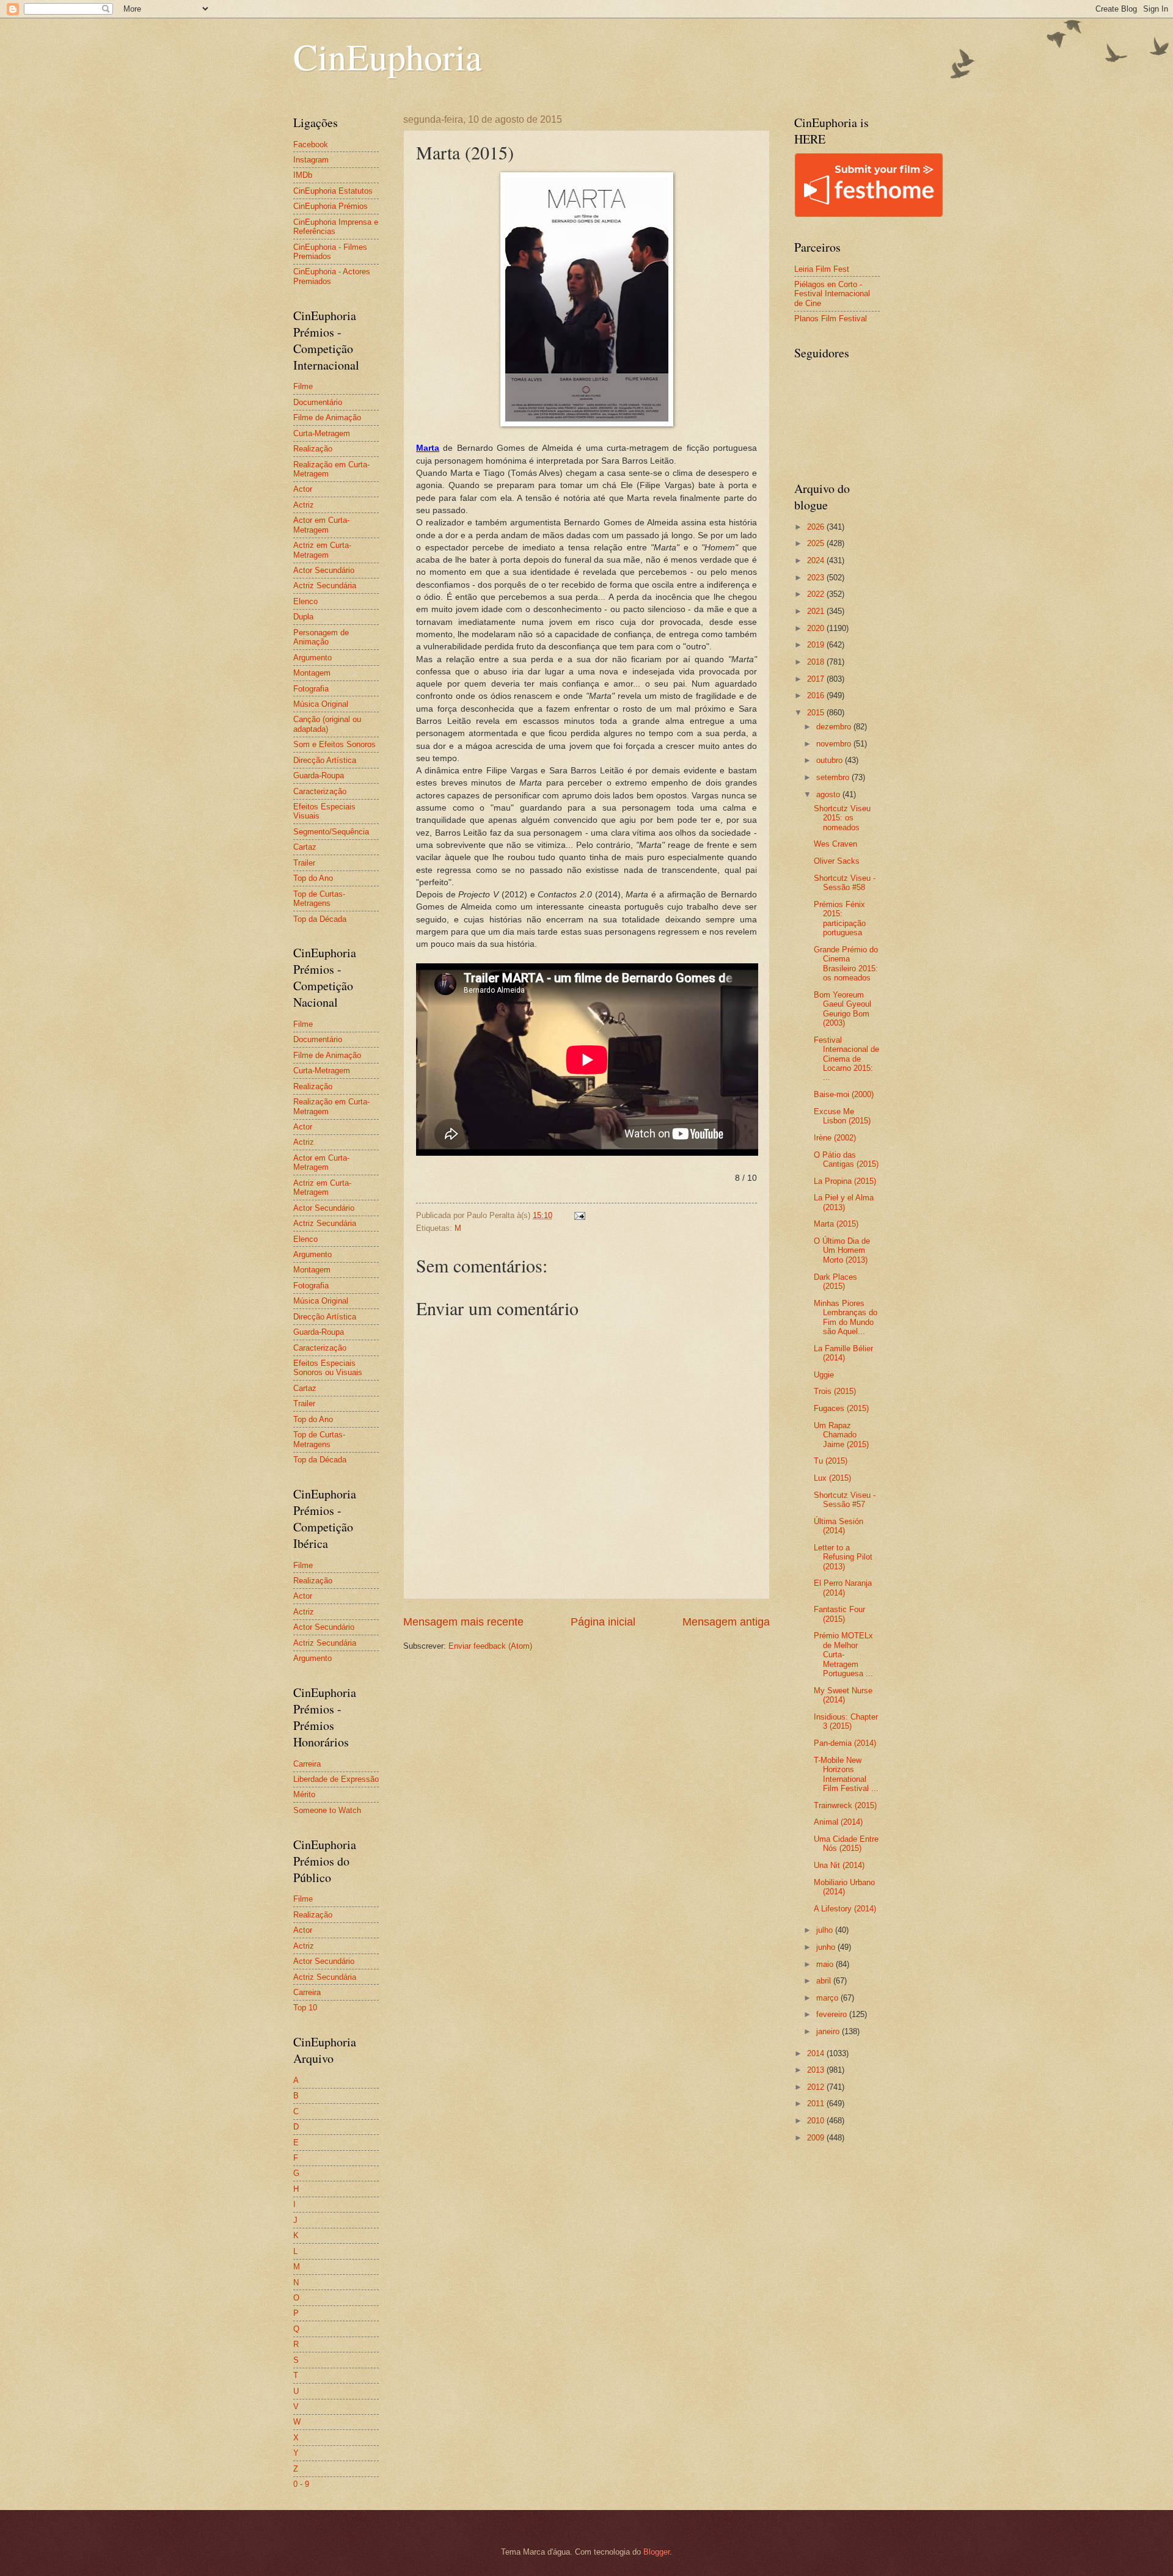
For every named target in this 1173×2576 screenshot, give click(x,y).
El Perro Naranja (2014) (843, 1588)
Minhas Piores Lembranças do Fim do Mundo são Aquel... (846, 1317)
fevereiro (833, 2014)
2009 (817, 2138)
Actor (303, 489)
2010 (817, 2121)
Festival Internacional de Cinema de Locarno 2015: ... (846, 1059)
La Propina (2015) (845, 1181)
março (828, 1998)
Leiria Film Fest (822, 269)
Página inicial (603, 1622)
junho (827, 1947)
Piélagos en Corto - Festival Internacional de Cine (832, 294)
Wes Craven (835, 844)
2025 (817, 543)
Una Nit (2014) (839, 1865)
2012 (817, 2087)
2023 (817, 578)
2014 (817, 2053)
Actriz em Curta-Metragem (322, 550)
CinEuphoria (388, 56)
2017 (817, 679)
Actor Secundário (324, 570)
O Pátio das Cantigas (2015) (846, 1159)
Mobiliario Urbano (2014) (844, 1887)
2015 (817, 713)
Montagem (312, 673)
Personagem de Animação (321, 637)
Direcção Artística (325, 760)
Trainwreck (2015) (845, 1805)
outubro (831, 760)
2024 (817, 560)
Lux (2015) (832, 1478)
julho (826, 1930)
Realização (313, 449)
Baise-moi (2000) (844, 1094)
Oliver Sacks (837, 861)
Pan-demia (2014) (845, 1743)
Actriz (304, 505)
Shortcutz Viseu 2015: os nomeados (842, 818)
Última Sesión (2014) (839, 1526)
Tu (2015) (831, 1461)
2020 (817, 628)
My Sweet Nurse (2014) (843, 1695)
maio (826, 1964)
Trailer (304, 863)
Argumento (312, 658)
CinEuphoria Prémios (331, 206)
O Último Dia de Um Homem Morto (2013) (842, 1250)
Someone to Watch (327, 1810)
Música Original (321, 704)
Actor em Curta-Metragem (321, 525)
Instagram (311, 160)
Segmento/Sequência (331, 832)
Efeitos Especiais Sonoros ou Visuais (328, 1368)
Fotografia (311, 689)
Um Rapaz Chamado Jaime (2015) (841, 1435)
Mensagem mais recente (463, 1622)
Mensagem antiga (726, 1622)
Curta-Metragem (322, 433)
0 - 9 (301, 2484)
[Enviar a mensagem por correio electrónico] (579, 1215)
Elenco (305, 601)
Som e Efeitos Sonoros (334, 744)
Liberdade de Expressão (336, 1779)
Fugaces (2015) (841, 1408)
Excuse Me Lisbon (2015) (842, 1116)
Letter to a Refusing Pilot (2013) (843, 1557)
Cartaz (305, 847)
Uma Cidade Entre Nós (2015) (846, 1844)
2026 (817, 527)
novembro (835, 744)
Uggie (824, 1375)
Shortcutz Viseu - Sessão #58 (845, 883)
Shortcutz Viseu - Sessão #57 (845, 1500)
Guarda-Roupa (319, 775)
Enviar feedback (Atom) (490, 1646)
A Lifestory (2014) (845, 1909)
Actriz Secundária (325, 586)
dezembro (835, 727)
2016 (817, 695)
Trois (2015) (835, 1391)
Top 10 (305, 2008)
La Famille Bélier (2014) (843, 1353)
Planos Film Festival (831, 319)
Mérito (304, 1794)
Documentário (318, 402)
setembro (834, 777)
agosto (829, 794)
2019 (817, 645)
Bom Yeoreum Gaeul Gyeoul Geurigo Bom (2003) (842, 1009)
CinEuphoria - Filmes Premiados (330, 252)
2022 (817, 594)
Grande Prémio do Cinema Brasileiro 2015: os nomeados (846, 964)
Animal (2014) (838, 1822)
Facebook (311, 144)
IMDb (303, 175)
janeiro (829, 2031)
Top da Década (320, 919)
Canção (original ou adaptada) (327, 724)
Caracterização (320, 791)
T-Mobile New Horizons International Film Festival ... (846, 1774)
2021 (817, 611)
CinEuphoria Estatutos (333, 191)
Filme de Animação (327, 418)
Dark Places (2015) (835, 1282)
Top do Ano (313, 878)
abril (825, 1981)
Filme (303, 386)
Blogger (656, 2552)
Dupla (303, 617)
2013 (817, 2070)
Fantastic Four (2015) (839, 1614)
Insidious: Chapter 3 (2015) (846, 1721)
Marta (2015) (836, 1224)
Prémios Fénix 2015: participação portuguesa (840, 918)
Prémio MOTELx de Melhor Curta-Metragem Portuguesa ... (843, 1655)
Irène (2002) (835, 1138)
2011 (817, 2103)
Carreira (307, 1764)
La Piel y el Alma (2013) (844, 1202)
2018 (817, 662)
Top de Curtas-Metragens (319, 899)
